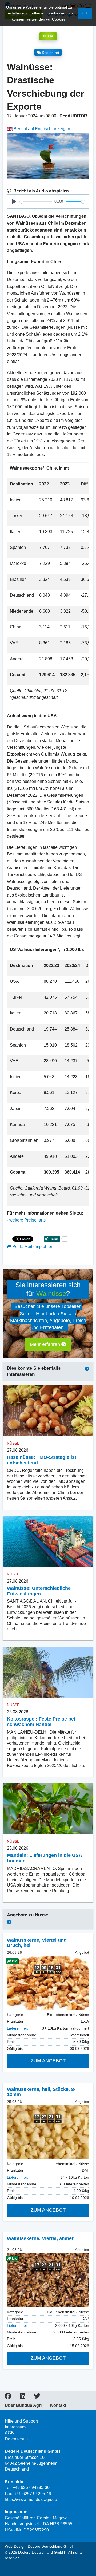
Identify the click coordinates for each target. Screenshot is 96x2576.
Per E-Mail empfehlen (32, 1247)
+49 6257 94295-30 (31, 2488)
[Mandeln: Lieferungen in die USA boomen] (48, 1809)
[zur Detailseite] (48, 2132)
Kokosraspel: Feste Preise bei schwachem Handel (41, 1722)
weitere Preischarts (27, 1220)
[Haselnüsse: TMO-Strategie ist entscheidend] (48, 1411)
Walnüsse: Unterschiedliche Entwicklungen (39, 1591)
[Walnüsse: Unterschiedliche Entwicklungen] (48, 1542)
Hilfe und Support (21, 2421)
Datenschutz (17, 2439)
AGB (9, 2433)
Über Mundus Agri (23, 2405)
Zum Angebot (48, 2061)
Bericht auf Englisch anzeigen (41, 129)
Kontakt (58, 2405)
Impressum (15, 2427)
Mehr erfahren (46, 1344)
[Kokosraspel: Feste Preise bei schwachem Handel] (48, 1672)
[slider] (36, 202)
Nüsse (48, 36)
